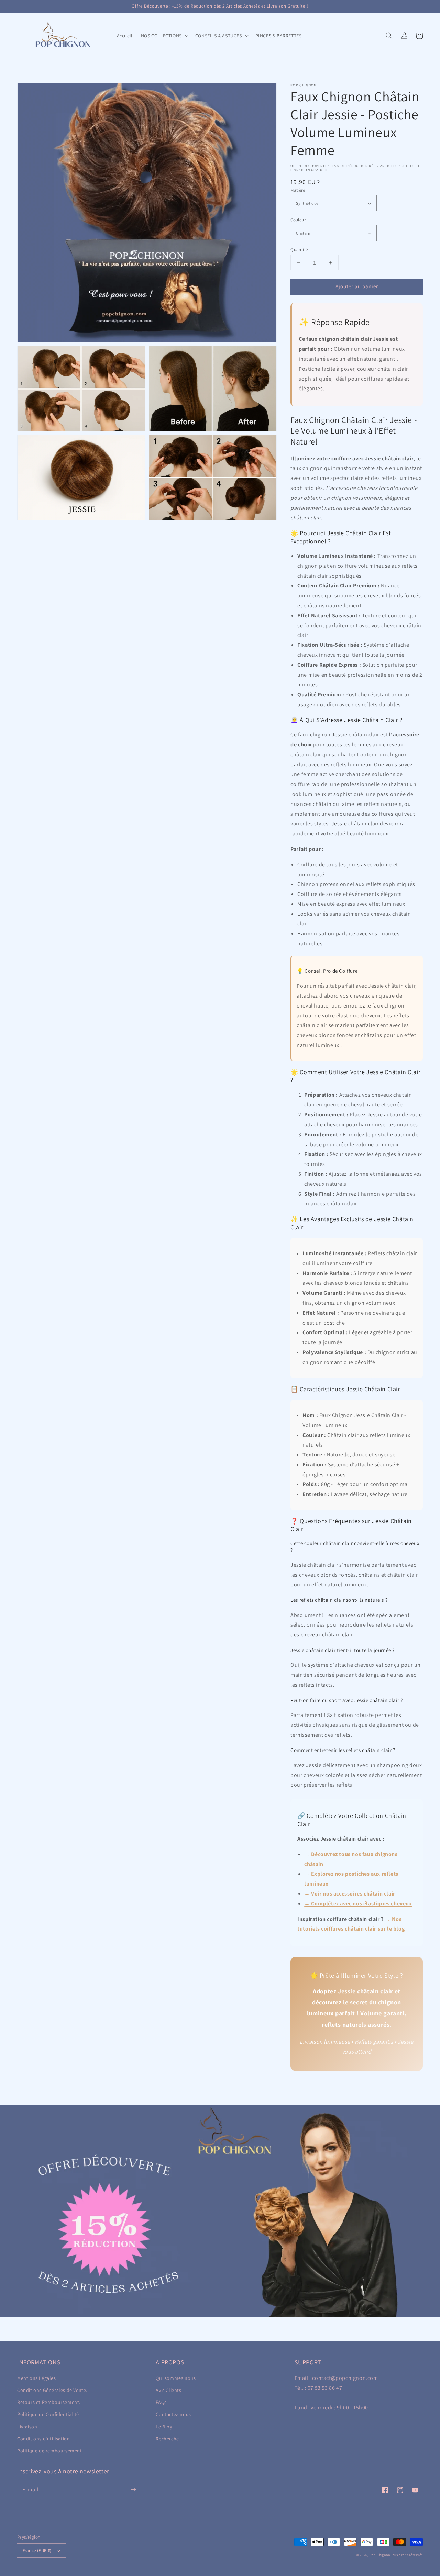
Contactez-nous (173, 2414)
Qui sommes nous (176, 2378)
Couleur (298, 220)
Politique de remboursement (50, 2451)
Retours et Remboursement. (49, 2402)
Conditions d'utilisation (43, 2439)
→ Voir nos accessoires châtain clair (350, 1894)
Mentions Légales (37, 2378)
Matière (298, 190)
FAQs (161, 2402)
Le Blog (164, 2427)
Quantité (299, 250)
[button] (389, 36)
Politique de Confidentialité (48, 2414)
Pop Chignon (380, 2555)
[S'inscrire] (133, 2490)
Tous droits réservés (407, 2555)
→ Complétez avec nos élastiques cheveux (358, 1904)
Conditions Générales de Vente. (52, 2390)
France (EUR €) (37, 2550)
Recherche (167, 2439)
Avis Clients (168, 2390)
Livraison (27, 2427)
